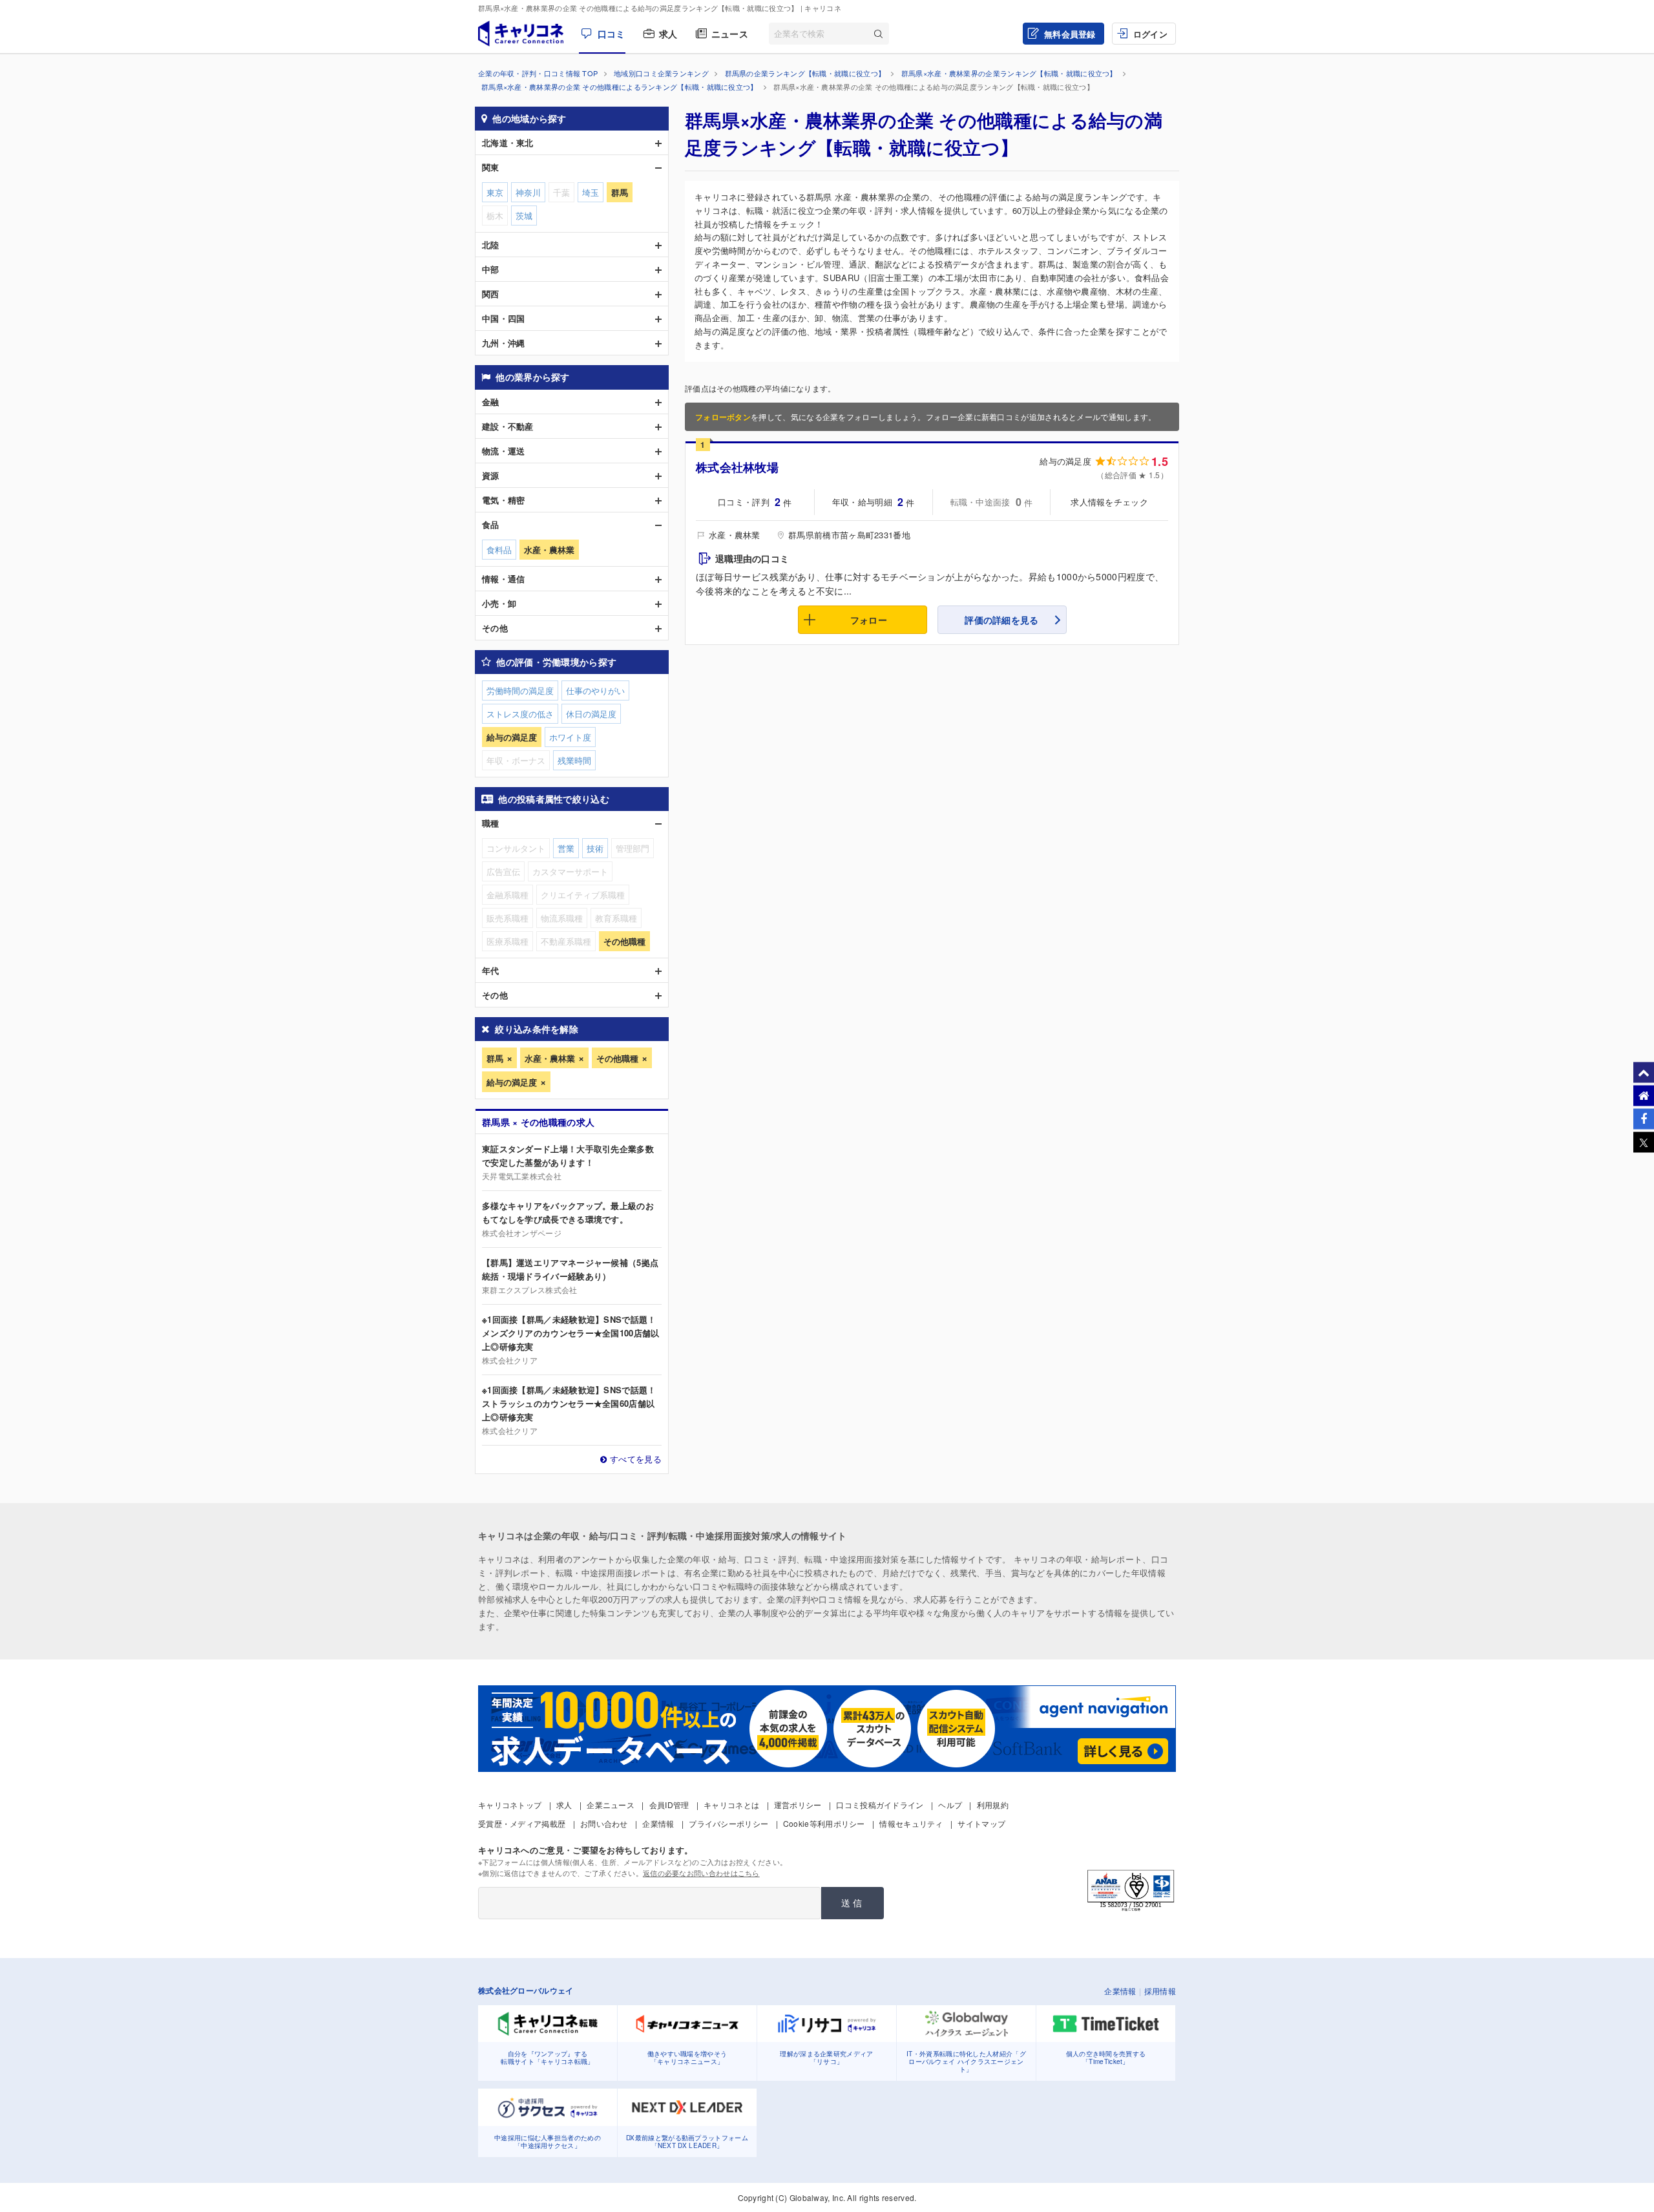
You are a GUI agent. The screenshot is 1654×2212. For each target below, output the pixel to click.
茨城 (524, 216)
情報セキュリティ (911, 1823)
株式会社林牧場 (737, 467)
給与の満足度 (512, 1082)
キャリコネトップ (510, 1805)
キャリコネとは (731, 1805)
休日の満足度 (591, 714)
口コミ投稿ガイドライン (880, 1805)
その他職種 (617, 1058)
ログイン (1150, 34)
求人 (668, 34)
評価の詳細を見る (1001, 620)
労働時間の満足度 (520, 690)
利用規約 (993, 1805)
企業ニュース (611, 1805)
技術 (595, 848)
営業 (566, 848)
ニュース (730, 34)
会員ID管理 (669, 1805)
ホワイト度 (570, 737)
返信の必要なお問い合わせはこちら (701, 1873)
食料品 (499, 550)
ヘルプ (950, 1805)
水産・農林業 (550, 1058)
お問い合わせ (604, 1823)
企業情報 (658, 1823)
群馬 (495, 1058)
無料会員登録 (1070, 34)
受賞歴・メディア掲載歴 (522, 1823)
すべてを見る (636, 1459)
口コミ (611, 34)
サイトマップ (981, 1823)
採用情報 (1160, 1991)
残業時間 (574, 760)
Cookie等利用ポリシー (824, 1823)
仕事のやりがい (595, 690)
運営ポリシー (798, 1805)
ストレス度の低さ (520, 714)
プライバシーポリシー (728, 1823)
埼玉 (591, 192)
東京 (495, 192)
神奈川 (528, 192)
